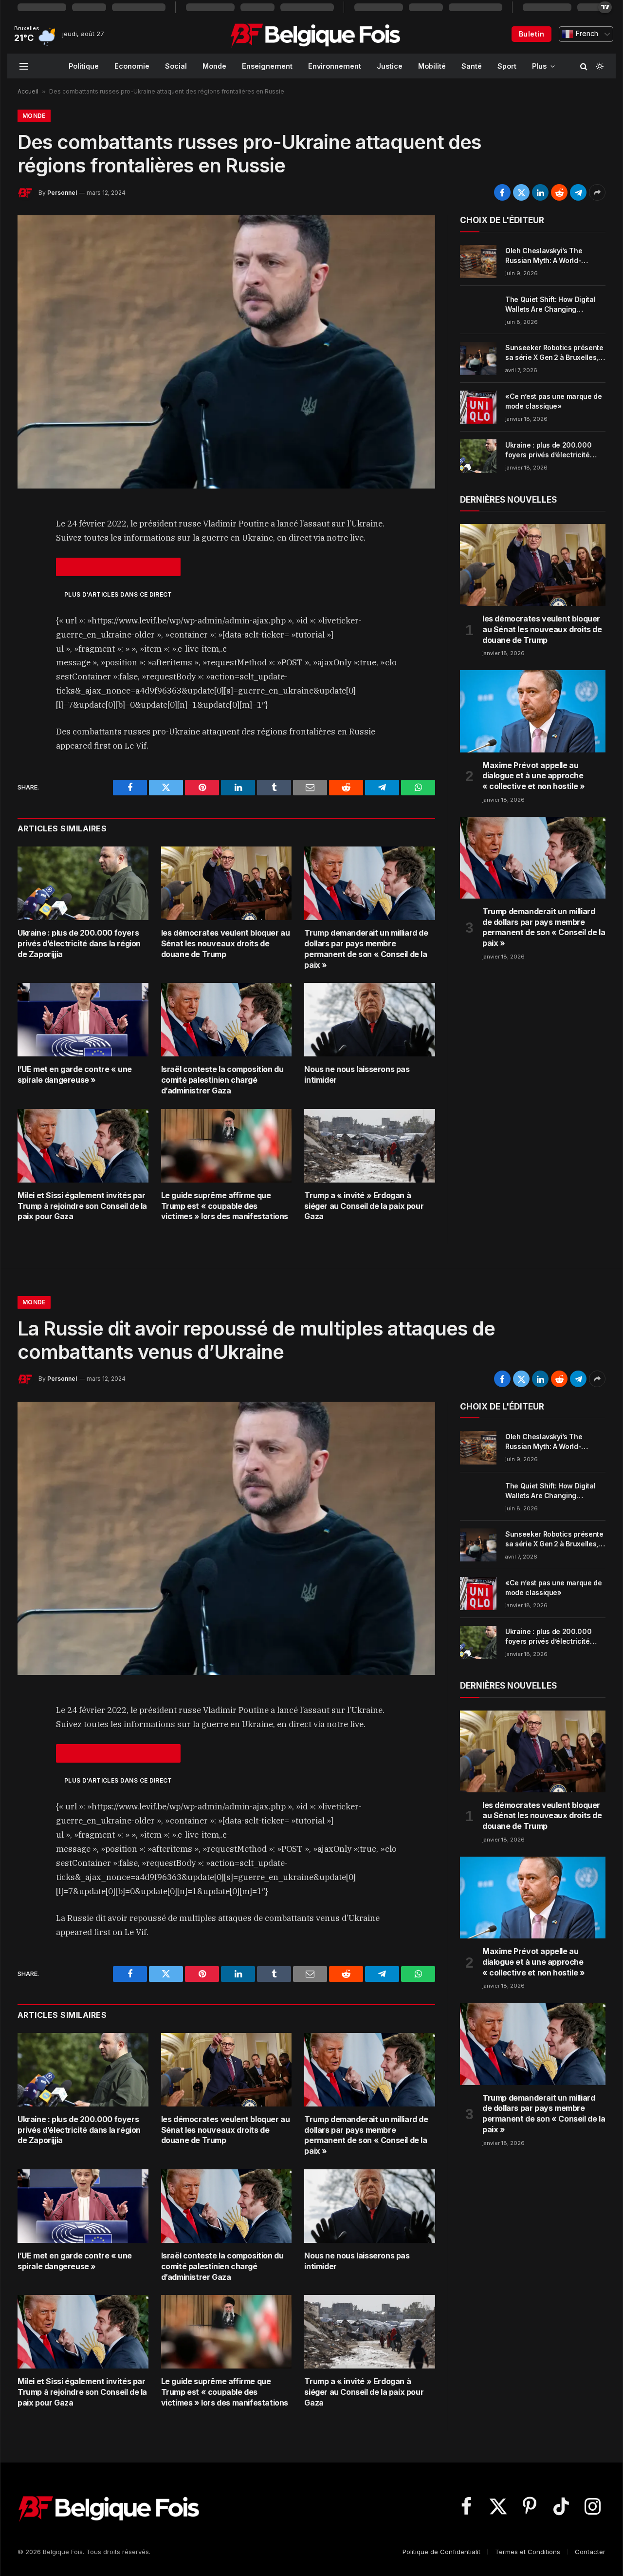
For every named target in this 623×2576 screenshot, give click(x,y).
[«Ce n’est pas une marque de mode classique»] (478, 407)
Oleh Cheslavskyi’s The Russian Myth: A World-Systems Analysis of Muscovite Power (544, 256)
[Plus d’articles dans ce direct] (118, 567)
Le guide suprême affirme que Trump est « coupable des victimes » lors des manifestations (225, 1206)
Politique (84, 66)
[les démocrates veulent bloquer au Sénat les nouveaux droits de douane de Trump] (227, 883)
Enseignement (267, 66)
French (586, 34)
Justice (390, 66)
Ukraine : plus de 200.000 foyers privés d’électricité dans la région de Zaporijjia (79, 943)
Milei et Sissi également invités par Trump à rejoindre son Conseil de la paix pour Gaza (82, 1206)
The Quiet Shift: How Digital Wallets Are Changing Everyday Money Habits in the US (554, 305)
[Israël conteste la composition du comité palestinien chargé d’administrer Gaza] (227, 1020)
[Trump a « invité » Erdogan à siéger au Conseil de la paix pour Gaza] (370, 1146)
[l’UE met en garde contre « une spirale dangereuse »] (83, 1020)
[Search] (584, 66)
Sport (507, 66)
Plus (539, 66)
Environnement (335, 66)
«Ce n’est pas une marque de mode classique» (554, 401)
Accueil (28, 91)
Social (176, 66)
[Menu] (24, 66)
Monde (214, 66)
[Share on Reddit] (559, 192)
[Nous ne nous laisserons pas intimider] (370, 1020)
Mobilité (432, 66)
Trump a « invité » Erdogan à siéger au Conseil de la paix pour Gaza (364, 1206)
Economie (132, 66)
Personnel (62, 193)
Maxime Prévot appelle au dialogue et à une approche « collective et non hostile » (533, 776)
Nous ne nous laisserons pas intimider (357, 1074)
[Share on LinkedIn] (540, 192)
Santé (472, 66)
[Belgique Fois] (315, 34)
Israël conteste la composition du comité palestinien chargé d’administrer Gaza (222, 1080)
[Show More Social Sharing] (597, 192)
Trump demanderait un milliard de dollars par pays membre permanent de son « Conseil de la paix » (366, 949)
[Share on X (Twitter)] (521, 192)
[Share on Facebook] (502, 192)
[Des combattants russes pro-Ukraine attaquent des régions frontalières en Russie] (226, 352)
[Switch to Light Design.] (599, 66)
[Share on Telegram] (578, 192)
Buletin (531, 34)
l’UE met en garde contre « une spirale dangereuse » (75, 1074)
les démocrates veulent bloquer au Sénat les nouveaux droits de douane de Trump (226, 943)
